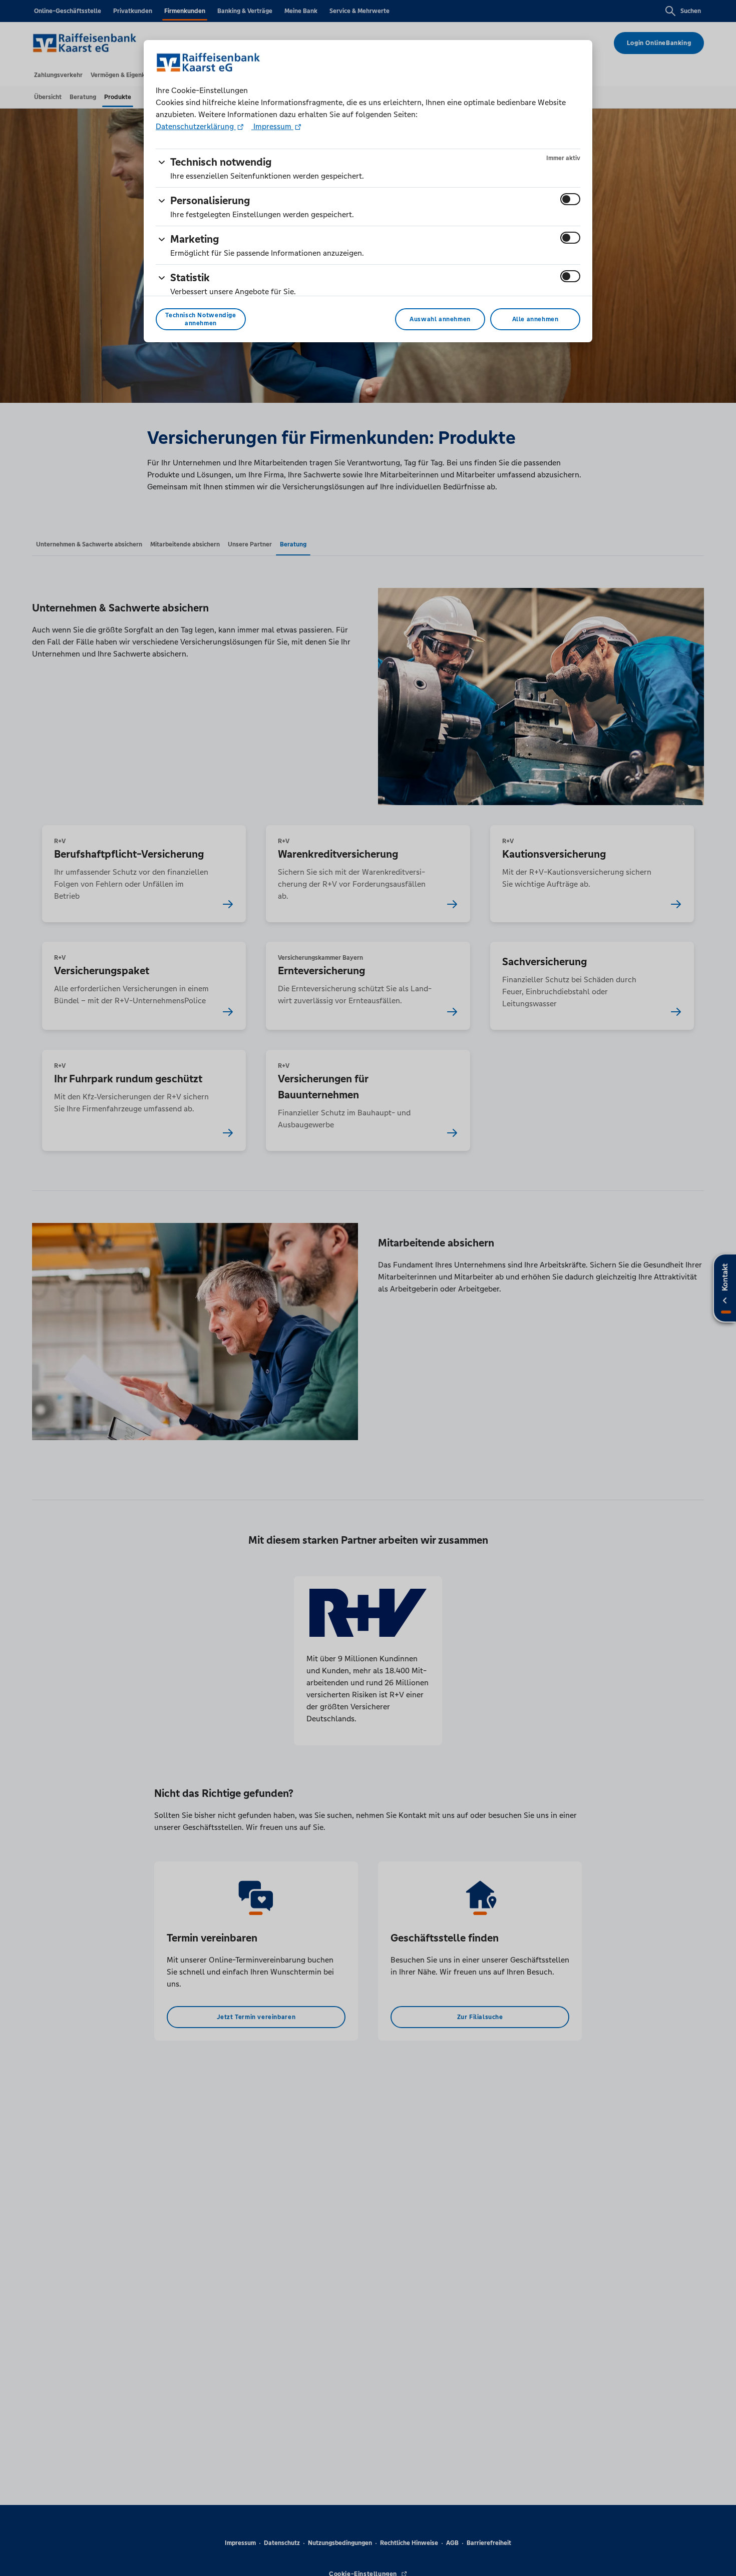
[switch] (570, 199)
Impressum (272, 126)
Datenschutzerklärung (196, 126)
